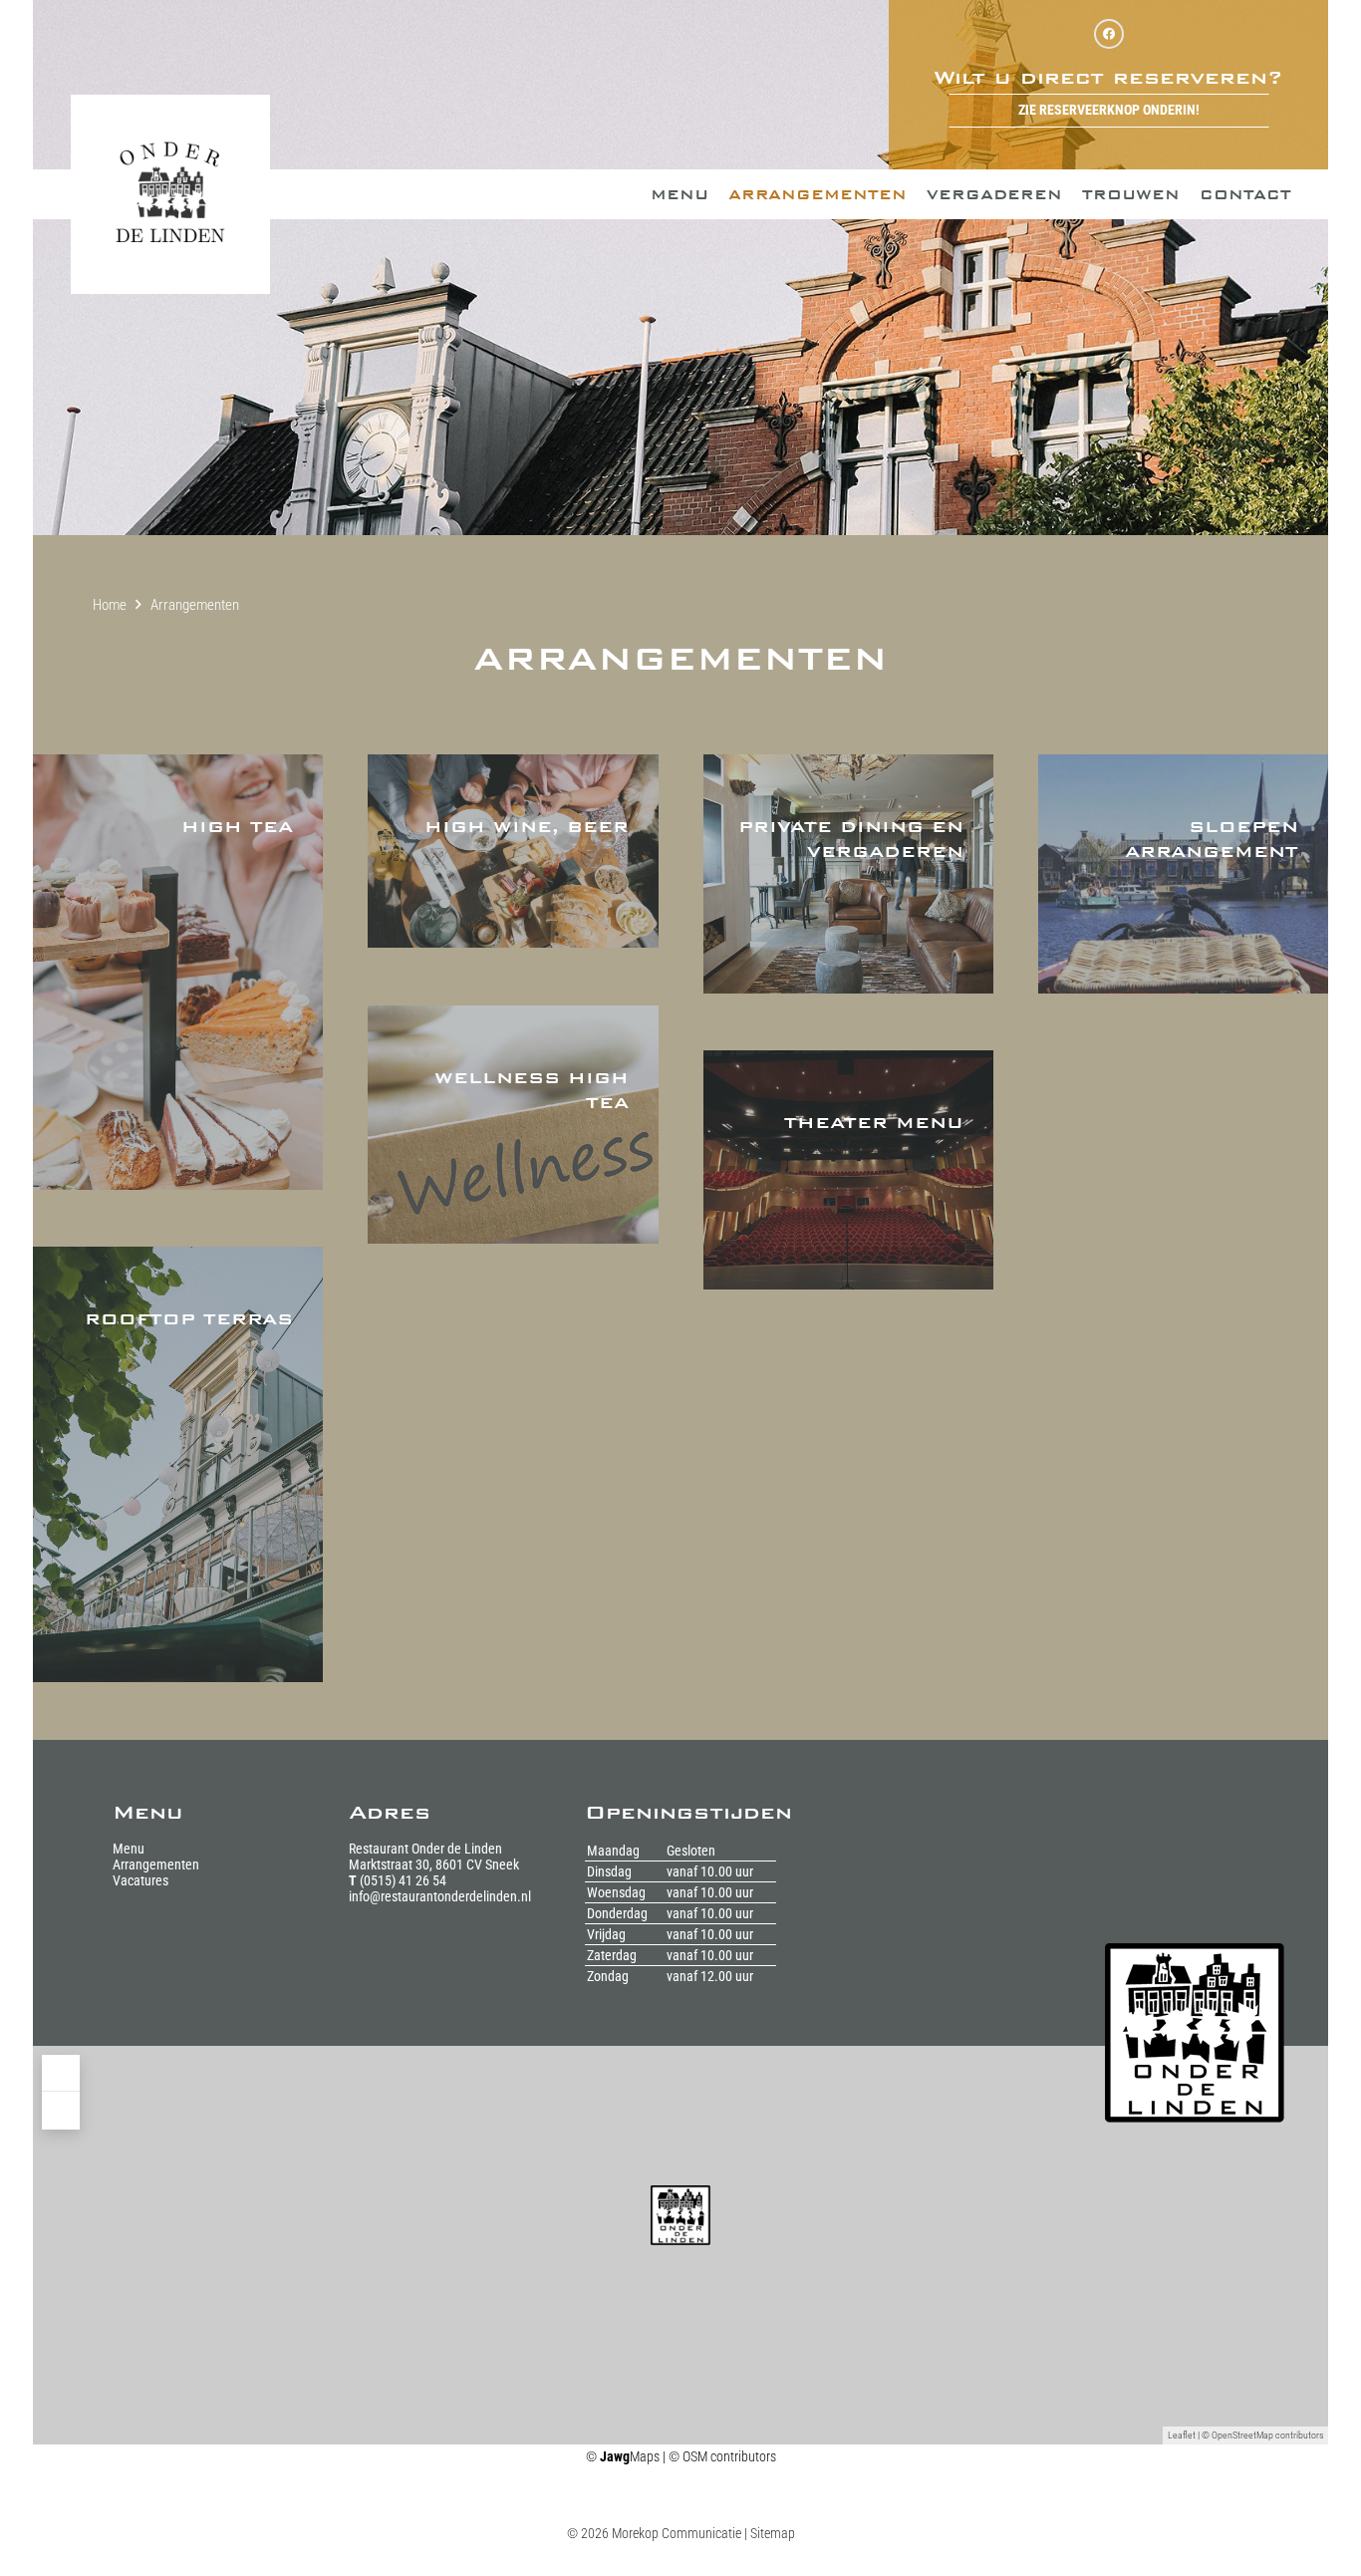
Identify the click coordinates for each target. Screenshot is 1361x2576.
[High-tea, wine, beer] (178, 972)
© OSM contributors (722, 2456)
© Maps (623, 2456)
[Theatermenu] (848, 1169)
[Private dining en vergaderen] (848, 873)
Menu (129, 1849)
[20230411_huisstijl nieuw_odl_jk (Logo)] (170, 194)
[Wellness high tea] (513, 1125)
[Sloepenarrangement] (1183, 873)
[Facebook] (1109, 34)
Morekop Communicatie (677, 2533)
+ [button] (60, 2073)
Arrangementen (156, 1864)
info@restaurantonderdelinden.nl (440, 1896)
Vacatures (140, 1880)
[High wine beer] (513, 851)
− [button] (60, 2110)
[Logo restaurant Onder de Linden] (1217, 2033)
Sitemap (773, 2533)
